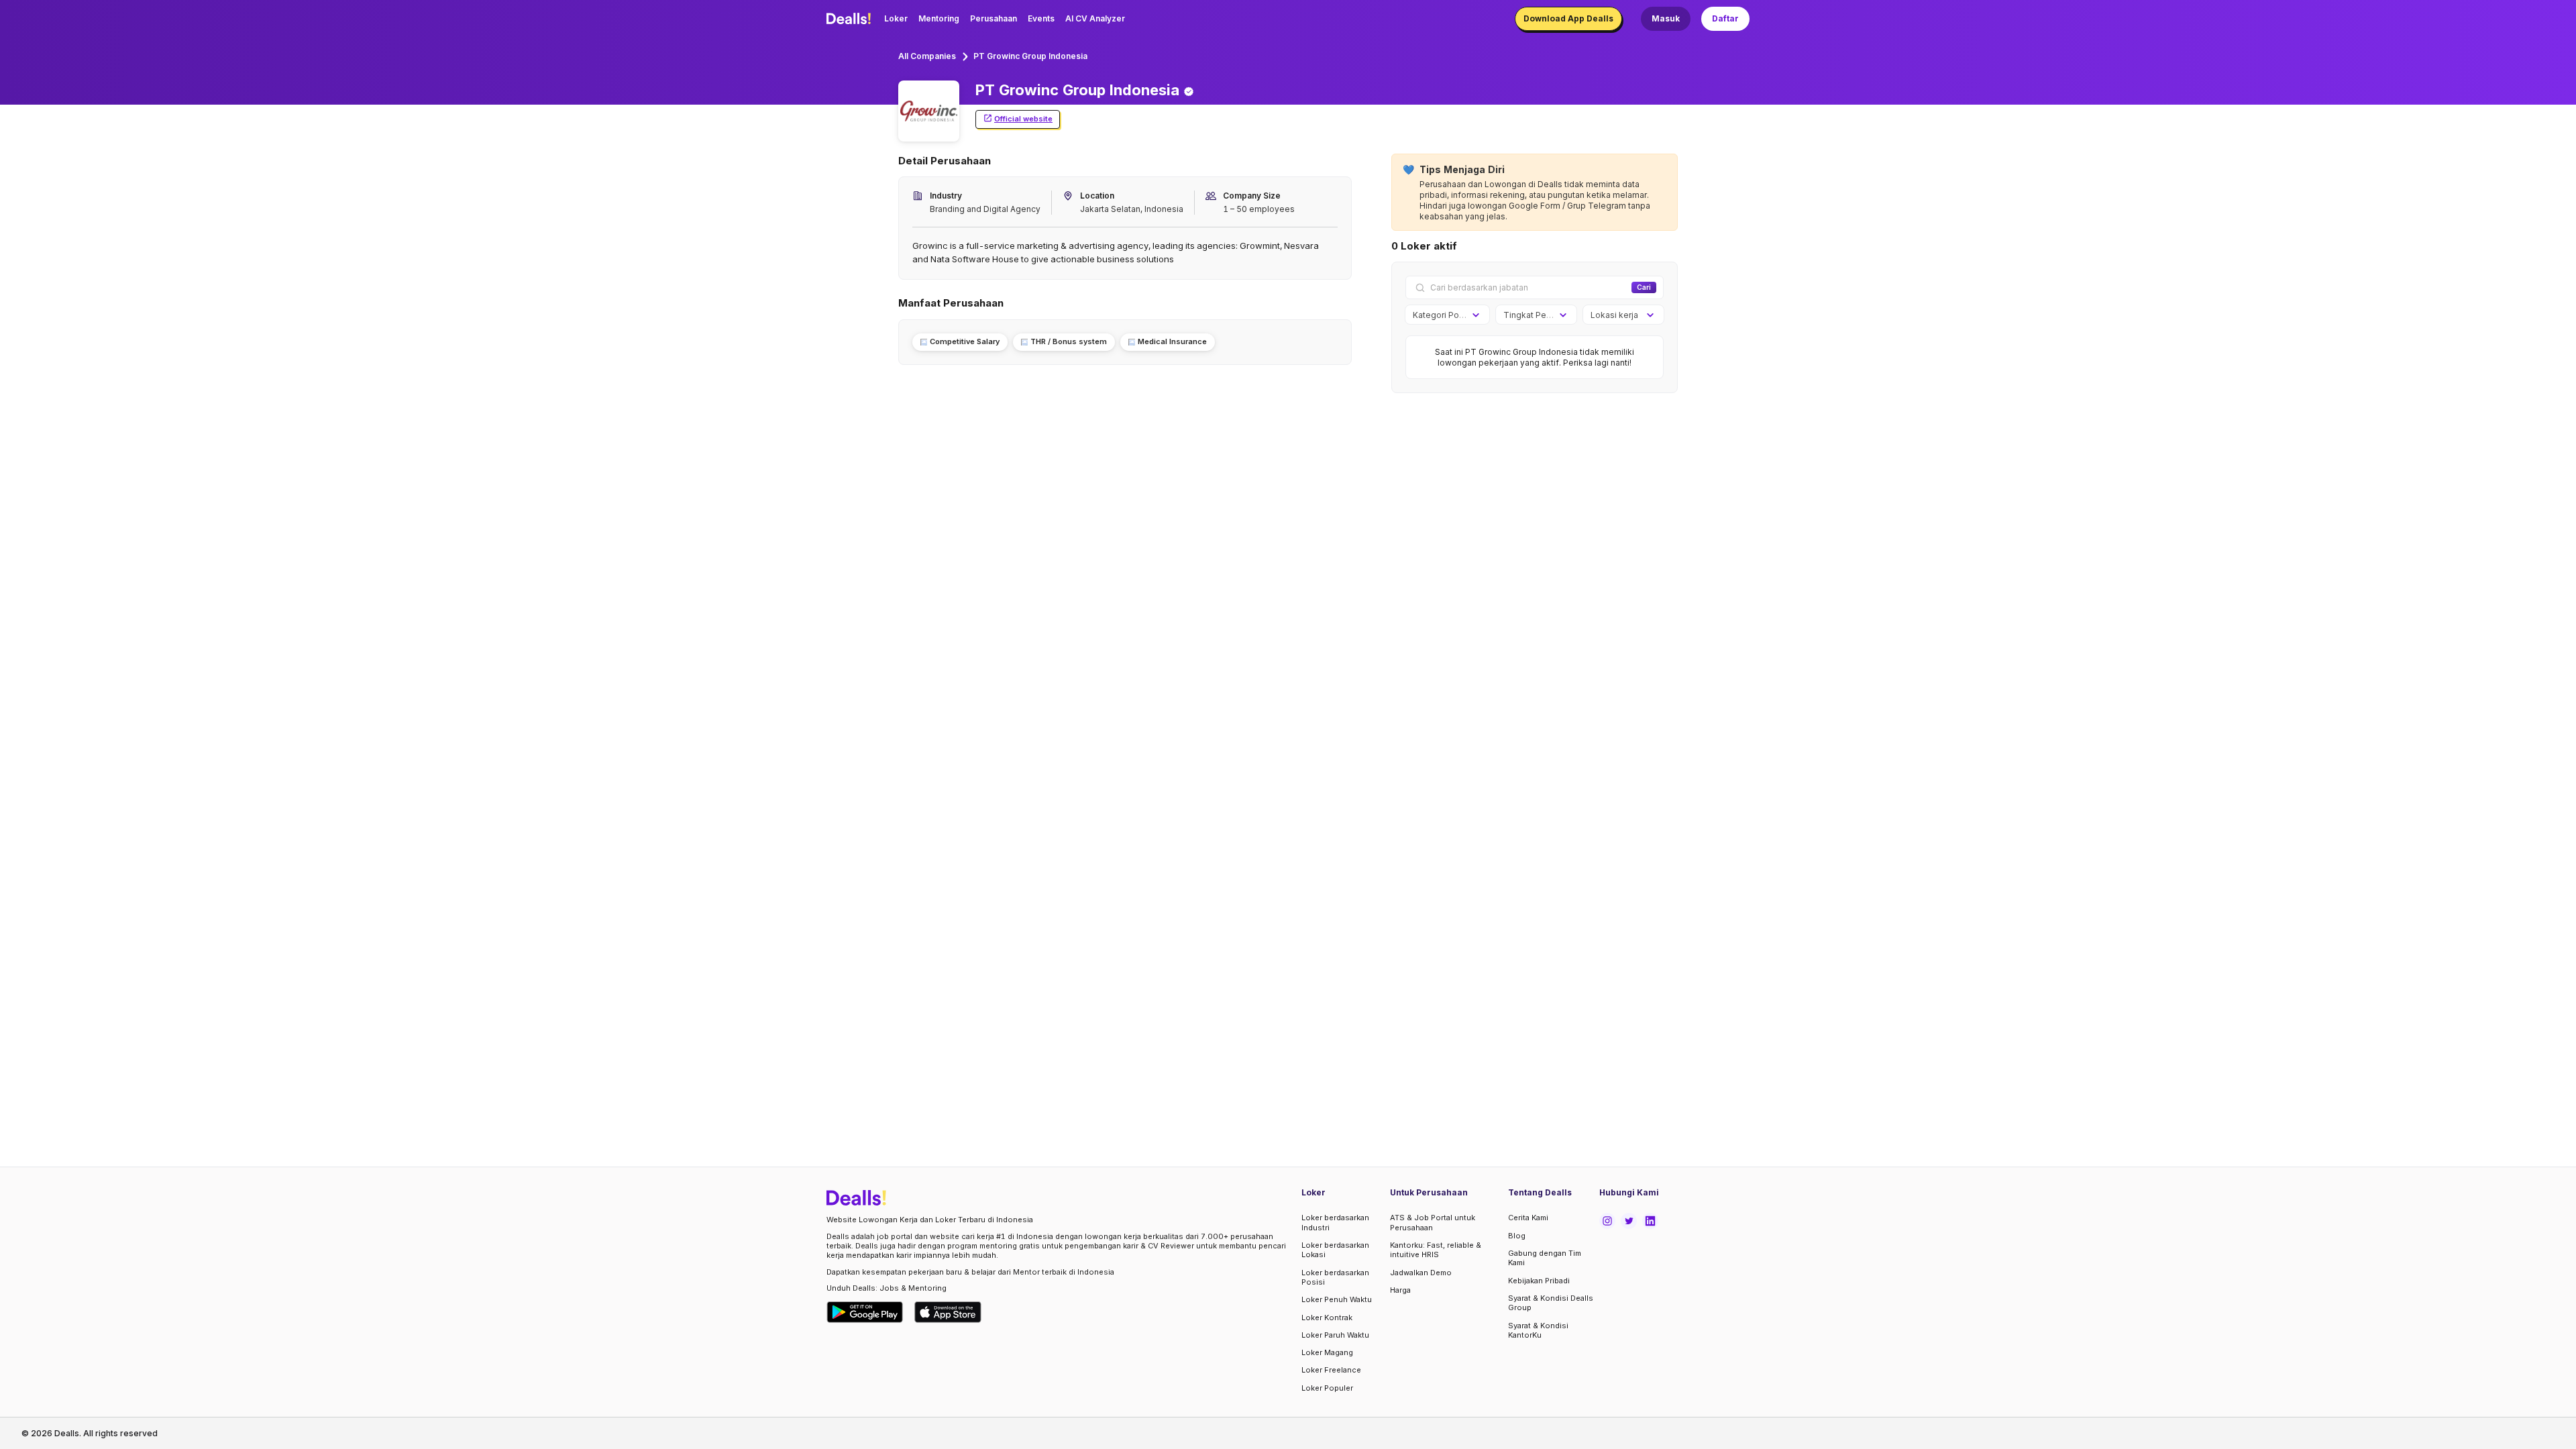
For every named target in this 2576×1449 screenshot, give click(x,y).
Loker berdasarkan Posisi (1335, 1277)
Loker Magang (1327, 1352)
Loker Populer (1327, 1388)
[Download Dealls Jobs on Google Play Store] (865, 1312)
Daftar (1725, 18)
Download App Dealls (1568, 18)
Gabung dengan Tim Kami (1545, 1258)
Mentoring (939, 18)
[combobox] (1443, 315)
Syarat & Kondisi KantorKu (1538, 1330)
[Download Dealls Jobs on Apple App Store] (948, 1312)
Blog (1517, 1236)
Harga (1400, 1290)
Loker (896, 18)
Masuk (1666, 18)
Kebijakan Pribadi (1539, 1281)
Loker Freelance (1331, 1370)
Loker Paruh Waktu (1335, 1335)
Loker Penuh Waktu (1337, 1299)
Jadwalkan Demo (1421, 1273)
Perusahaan (994, 18)
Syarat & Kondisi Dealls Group (1551, 1303)
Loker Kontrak (1327, 1318)
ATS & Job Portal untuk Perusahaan (1433, 1222)
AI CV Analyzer (1095, 18)
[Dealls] (851, 19)
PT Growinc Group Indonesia (1030, 56)
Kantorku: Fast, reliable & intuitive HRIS (1436, 1250)
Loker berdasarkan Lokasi (1335, 1250)
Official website (1023, 119)
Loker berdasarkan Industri (1335, 1222)
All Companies (927, 56)
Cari (1644, 287)
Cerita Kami (1528, 1218)
